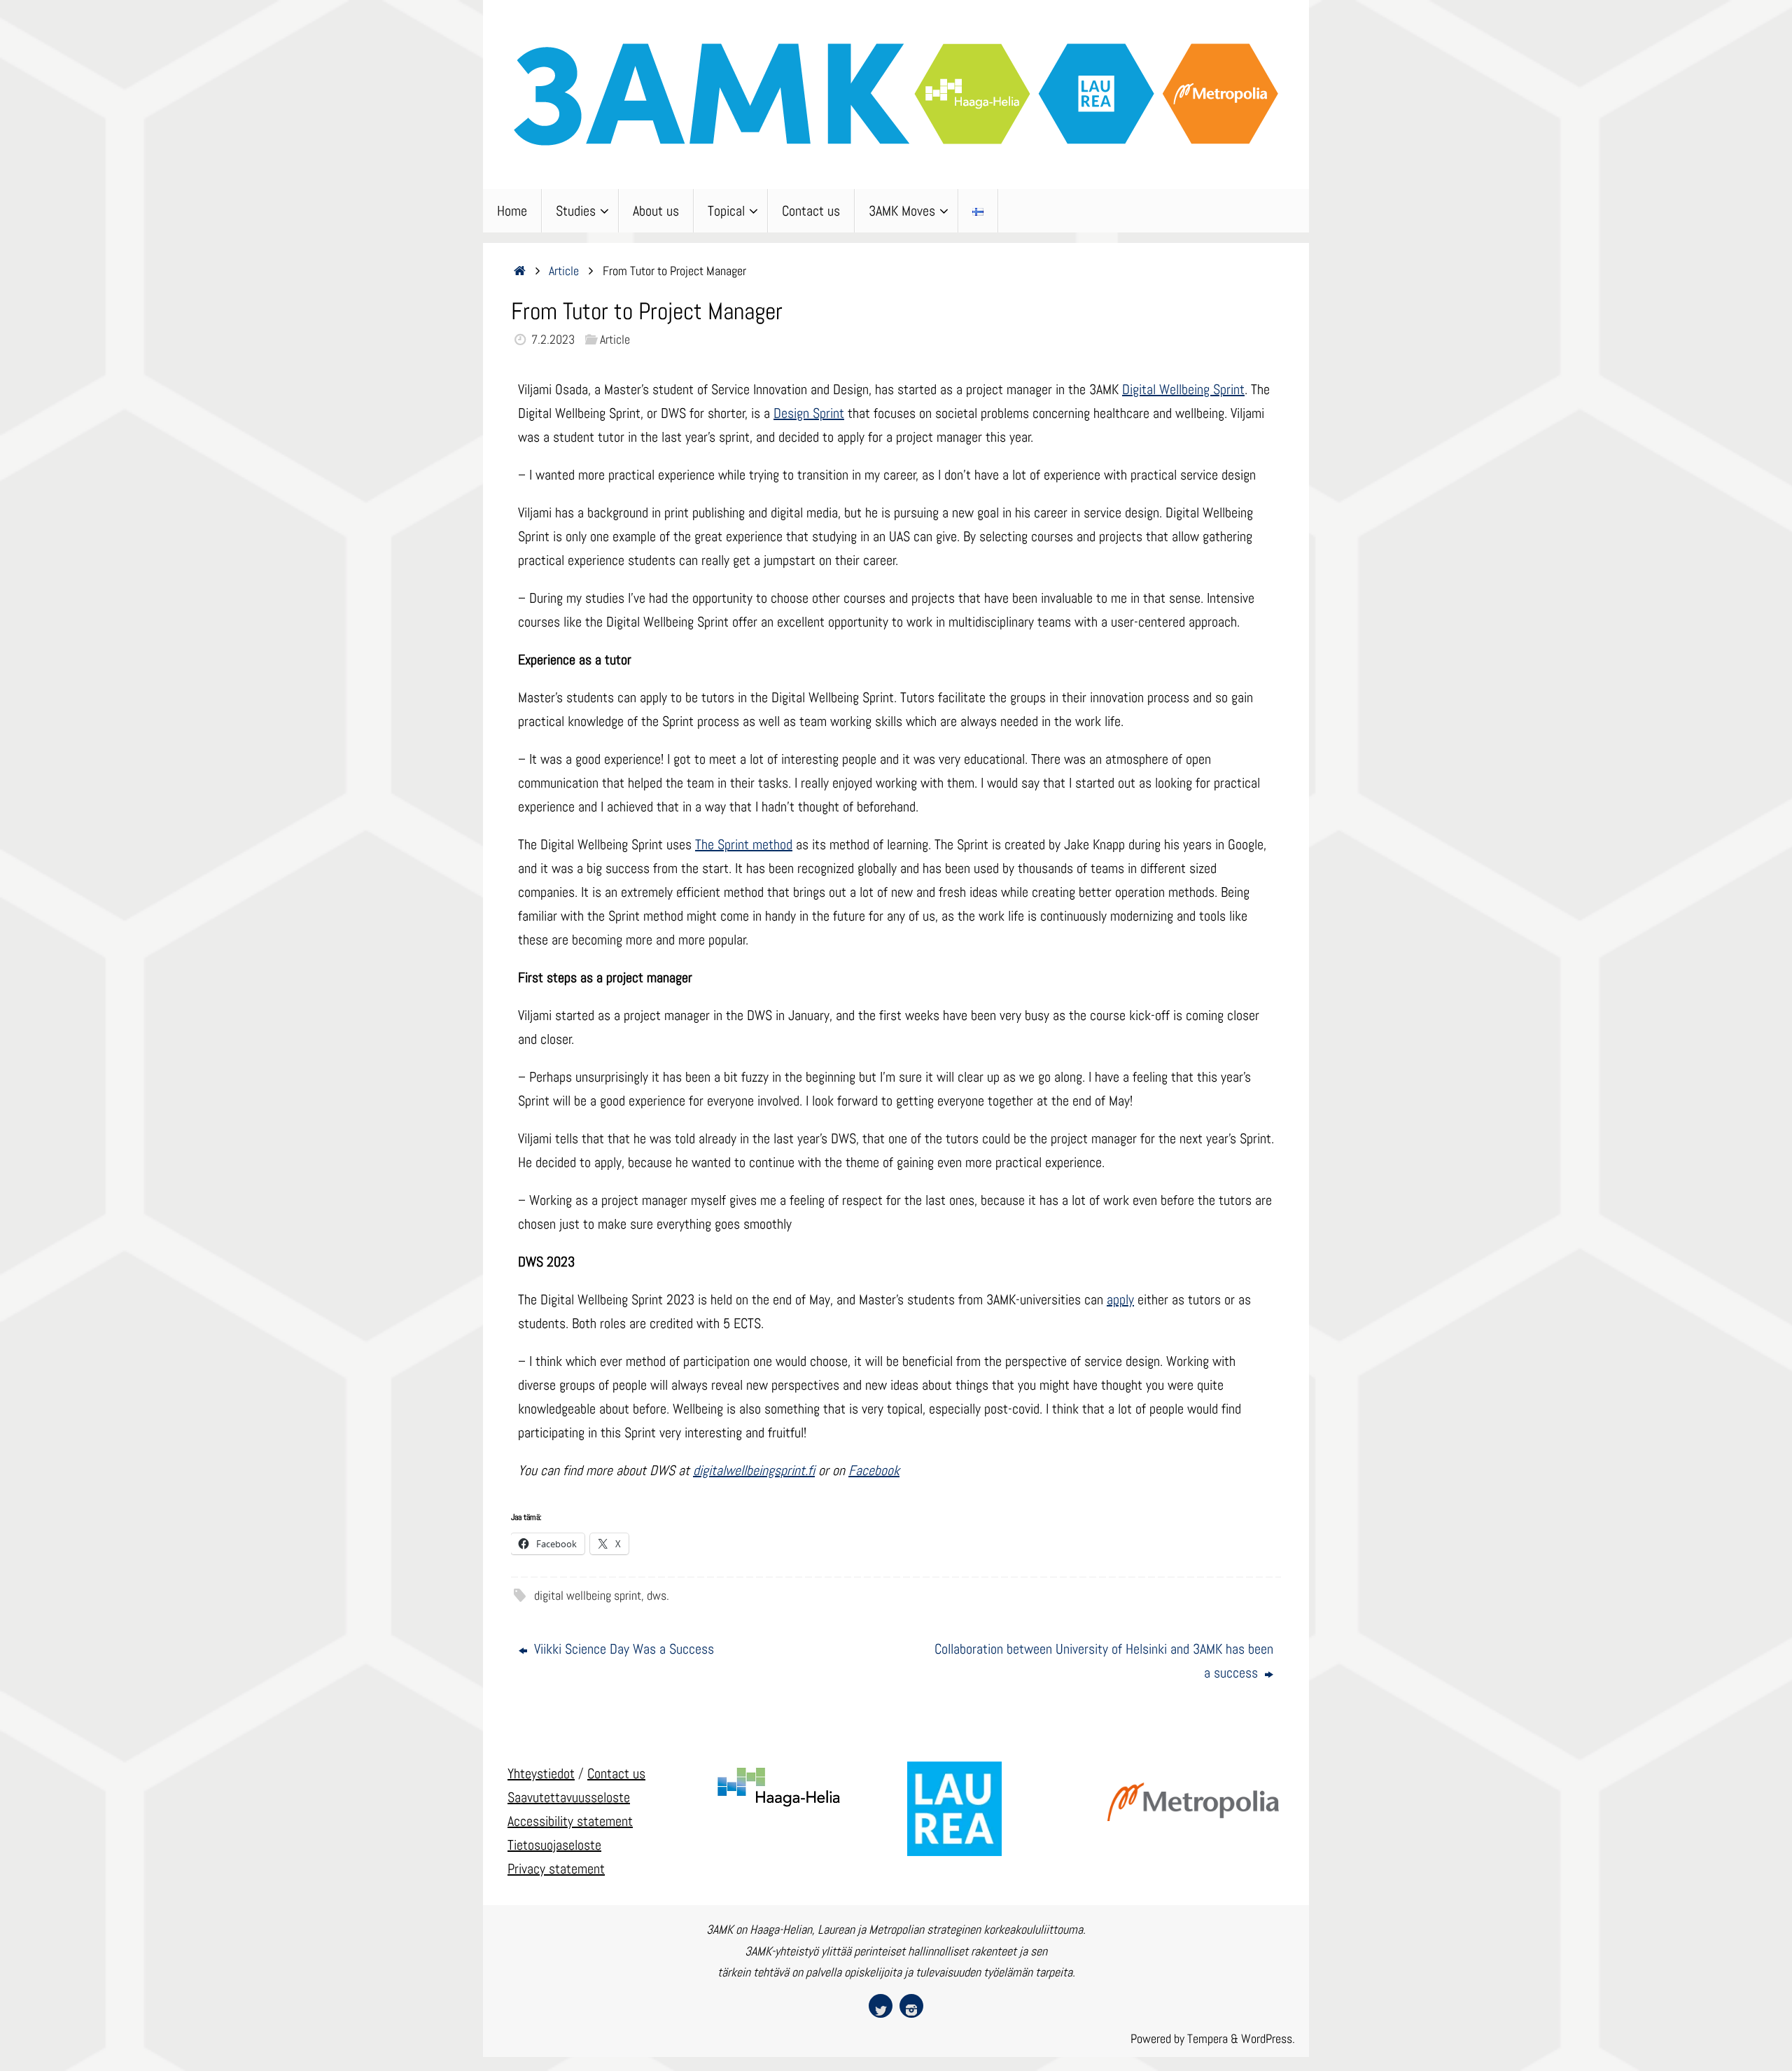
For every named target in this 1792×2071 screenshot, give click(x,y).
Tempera (1207, 2038)
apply (1120, 1299)
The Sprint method (744, 844)
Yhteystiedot (541, 1773)
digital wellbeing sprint (588, 1595)
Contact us (616, 1773)
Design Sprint (809, 413)
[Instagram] (911, 2006)
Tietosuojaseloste (554, 1845)
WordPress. (1268, 2038)
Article (564, 271)
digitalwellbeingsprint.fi (754, 1470)
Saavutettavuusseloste (569, 1797)
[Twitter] (881, 2006)
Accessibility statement (570, 1821)
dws (657, 1595)
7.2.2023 (553, 339)
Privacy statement (556, 1869)
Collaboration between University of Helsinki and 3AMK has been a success (1104, 1661)
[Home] (520, 271)
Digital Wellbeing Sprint (1183, 389)
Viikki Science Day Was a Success (622, 1649)
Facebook (874, 1470)
